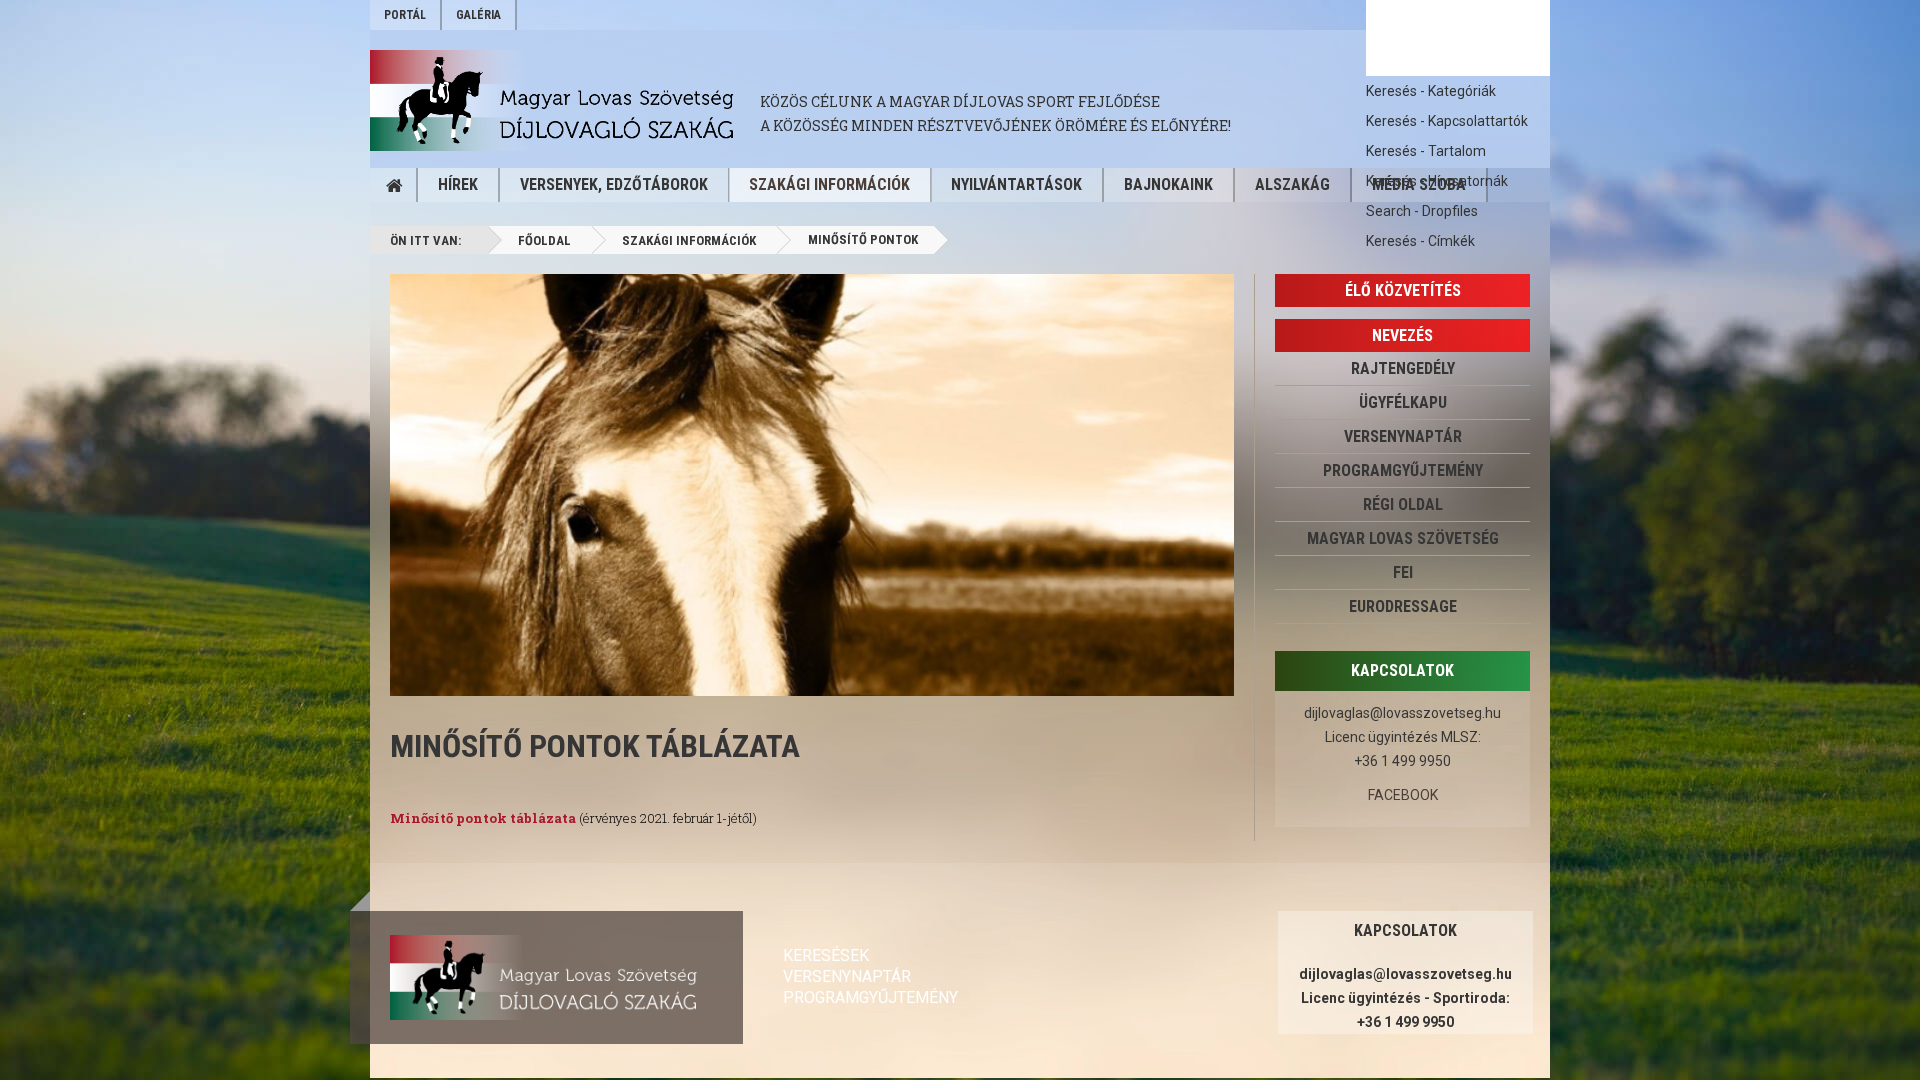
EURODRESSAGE (1403, 606)
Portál (405, 15)
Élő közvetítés (1403, 290)
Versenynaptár (847, 976)
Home (394, 185)
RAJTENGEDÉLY (1403, 368)
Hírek (458, 184)
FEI (1403, 572)
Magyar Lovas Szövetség (1403, 538)
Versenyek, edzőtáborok (614, 184)
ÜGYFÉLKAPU (1403, 402)
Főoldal (544, 240)
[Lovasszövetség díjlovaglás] (565, 100)
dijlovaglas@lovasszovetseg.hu (1402, 713)
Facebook (1403, 795)
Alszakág (1292, 184)
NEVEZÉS (1402, 335)
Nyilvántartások (1016, 184)
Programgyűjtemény (1403, 470)
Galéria (478, 15)
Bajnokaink (1168, 184)
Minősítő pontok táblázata (595, 746)
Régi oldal (1403, 504)
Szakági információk (829, 184)
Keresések (826, 955)
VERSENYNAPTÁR (1403, 436)
